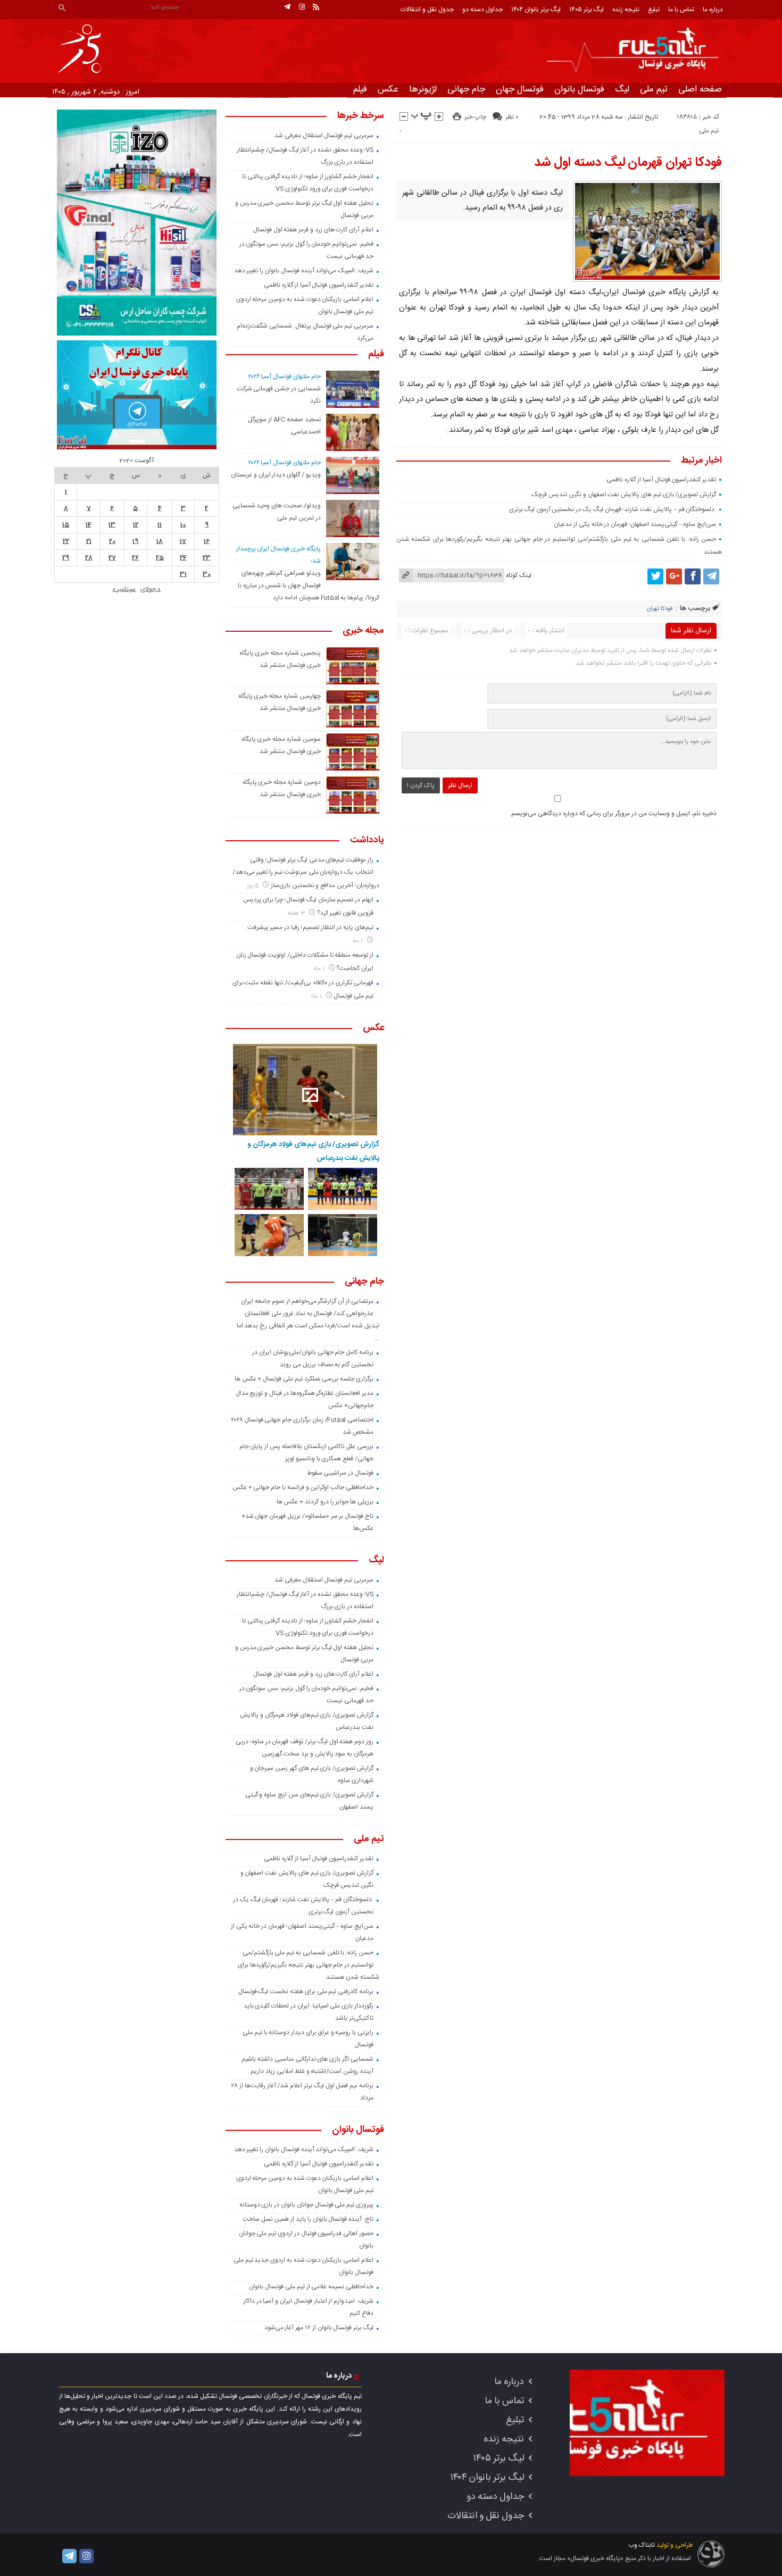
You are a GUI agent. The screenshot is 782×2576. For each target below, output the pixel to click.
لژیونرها (423, 89)
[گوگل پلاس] (674, 576)
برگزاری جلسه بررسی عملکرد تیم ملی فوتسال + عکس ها (304, 1379)
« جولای (151, 589)
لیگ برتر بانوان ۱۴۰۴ (536, 10)
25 (160, 558)
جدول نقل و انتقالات (427, 10)
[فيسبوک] (693, 576)
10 (183, 525)
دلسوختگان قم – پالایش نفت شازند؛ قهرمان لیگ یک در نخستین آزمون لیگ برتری (613, 509)
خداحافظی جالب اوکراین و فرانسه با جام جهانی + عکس (303, 1487)
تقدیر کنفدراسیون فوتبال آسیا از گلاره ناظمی (661, 480)
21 (89, 541)
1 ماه (359, 941)
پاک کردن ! (421, 785)
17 (183, 541)
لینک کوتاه (519, 575)
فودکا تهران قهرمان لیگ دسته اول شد (628, 163)
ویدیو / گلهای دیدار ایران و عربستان (276, 475)
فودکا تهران (660, 609)
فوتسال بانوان (579, 89)
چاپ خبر (475, 117)
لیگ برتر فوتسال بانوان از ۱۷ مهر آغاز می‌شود (319, 2328)
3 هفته (297, 913)
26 (135, 558)
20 (112, 541)
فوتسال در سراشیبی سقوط (340, 1473)
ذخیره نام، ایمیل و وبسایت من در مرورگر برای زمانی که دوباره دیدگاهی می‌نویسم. (613, 814)
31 (183, 574)
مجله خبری (363, 631)
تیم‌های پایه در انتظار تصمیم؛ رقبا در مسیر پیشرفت (310, 927)
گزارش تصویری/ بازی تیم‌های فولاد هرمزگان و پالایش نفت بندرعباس (313, 1151)
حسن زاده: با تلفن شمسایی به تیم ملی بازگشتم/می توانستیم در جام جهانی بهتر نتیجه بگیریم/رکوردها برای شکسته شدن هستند (308, 1965)
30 (207, 574)
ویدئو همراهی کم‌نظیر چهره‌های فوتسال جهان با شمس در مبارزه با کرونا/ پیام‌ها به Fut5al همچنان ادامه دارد (309, 586)
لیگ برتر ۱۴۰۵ (586, 10)
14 (89, 525)
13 (112, 525)
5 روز (254, 886)
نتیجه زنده (626, 10)
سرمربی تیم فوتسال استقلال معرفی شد (324, 136)
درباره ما (713, 10)
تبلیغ (654, 10)
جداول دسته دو (482, 10)
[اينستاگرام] (302, 7)
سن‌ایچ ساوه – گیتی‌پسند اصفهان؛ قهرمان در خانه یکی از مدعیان (635, 524)
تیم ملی (654, 89)
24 (183, 558)
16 (207, 541)
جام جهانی (466, 89)
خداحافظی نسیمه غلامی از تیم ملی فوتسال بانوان (311, 2287)
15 (66, 525)
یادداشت (367, 841)
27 (112, 558)
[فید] (316, 7)
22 (66, 541)
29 (66, 558)
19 (135, 541)
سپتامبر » (124, 589)
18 (160, 541)
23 (207, 558)
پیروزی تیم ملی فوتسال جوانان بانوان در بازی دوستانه (306, 2205)
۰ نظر (512, 117)
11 (160, 525)
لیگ (622, 89)
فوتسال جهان (520, 89)
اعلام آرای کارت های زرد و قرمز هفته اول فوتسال (313, 230)
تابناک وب (642, 2545)
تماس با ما (681, 10)
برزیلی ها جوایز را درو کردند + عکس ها (325, 1502)
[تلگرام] (287, 7)
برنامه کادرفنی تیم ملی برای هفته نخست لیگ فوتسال (306, 1992)
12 (136, 525)
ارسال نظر (460, 785)
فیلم (360, 89)
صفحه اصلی (700, 89)
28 (89, 558)
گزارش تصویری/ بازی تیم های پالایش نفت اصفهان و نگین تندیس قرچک (624, 495)
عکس (388, 89)
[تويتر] (655, 576)
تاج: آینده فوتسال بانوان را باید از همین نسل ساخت (308, 2219)
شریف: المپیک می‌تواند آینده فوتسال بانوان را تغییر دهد (304, 271)
